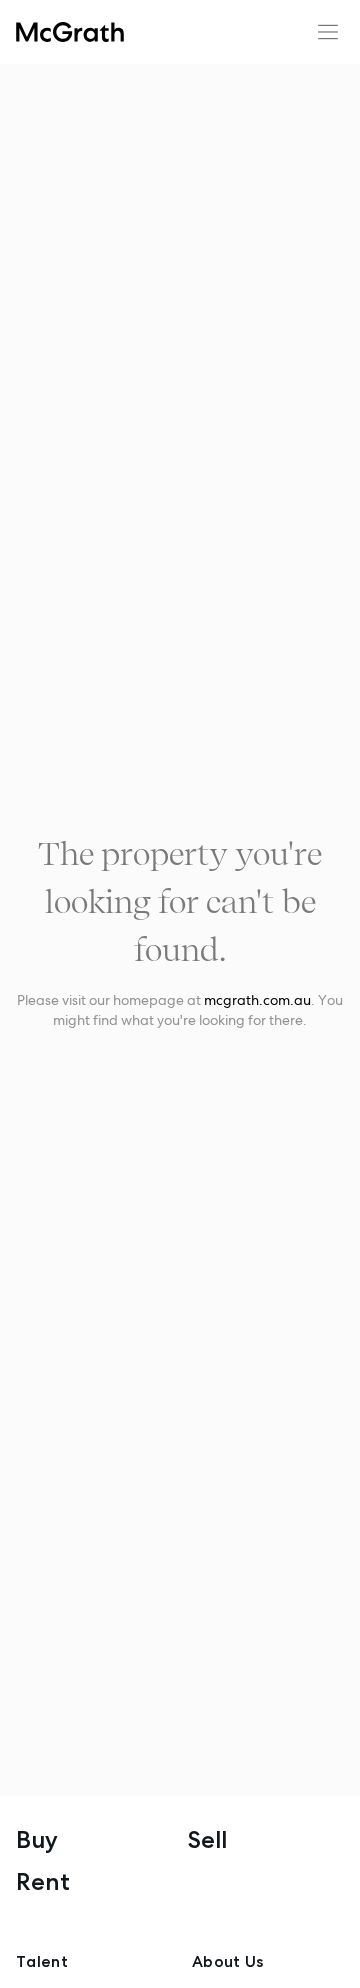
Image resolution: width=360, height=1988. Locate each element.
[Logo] (70, 32)
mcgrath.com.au (257, 1000)
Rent (43, 1881)
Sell (207, 1839)
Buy (37, 1839)
